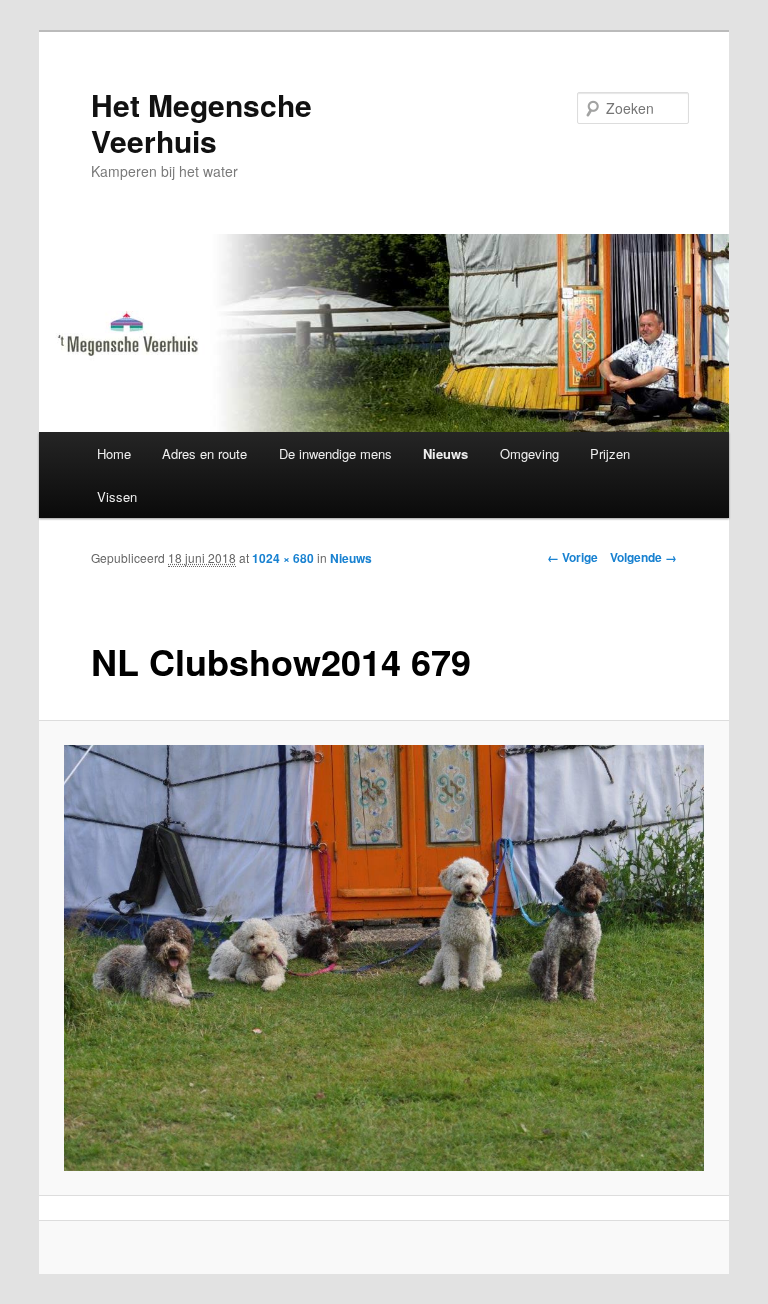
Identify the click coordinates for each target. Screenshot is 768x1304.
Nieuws (445, 453)
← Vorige (572, 557)
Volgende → (643, 557)
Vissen (117, 496)
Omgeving (529, 453)
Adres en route (204, 453)
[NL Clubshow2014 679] (384, 957)
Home (114, 453)
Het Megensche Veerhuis (201, 122)
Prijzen (610, 453)
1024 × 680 (283, 558)
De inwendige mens (335, 453)
